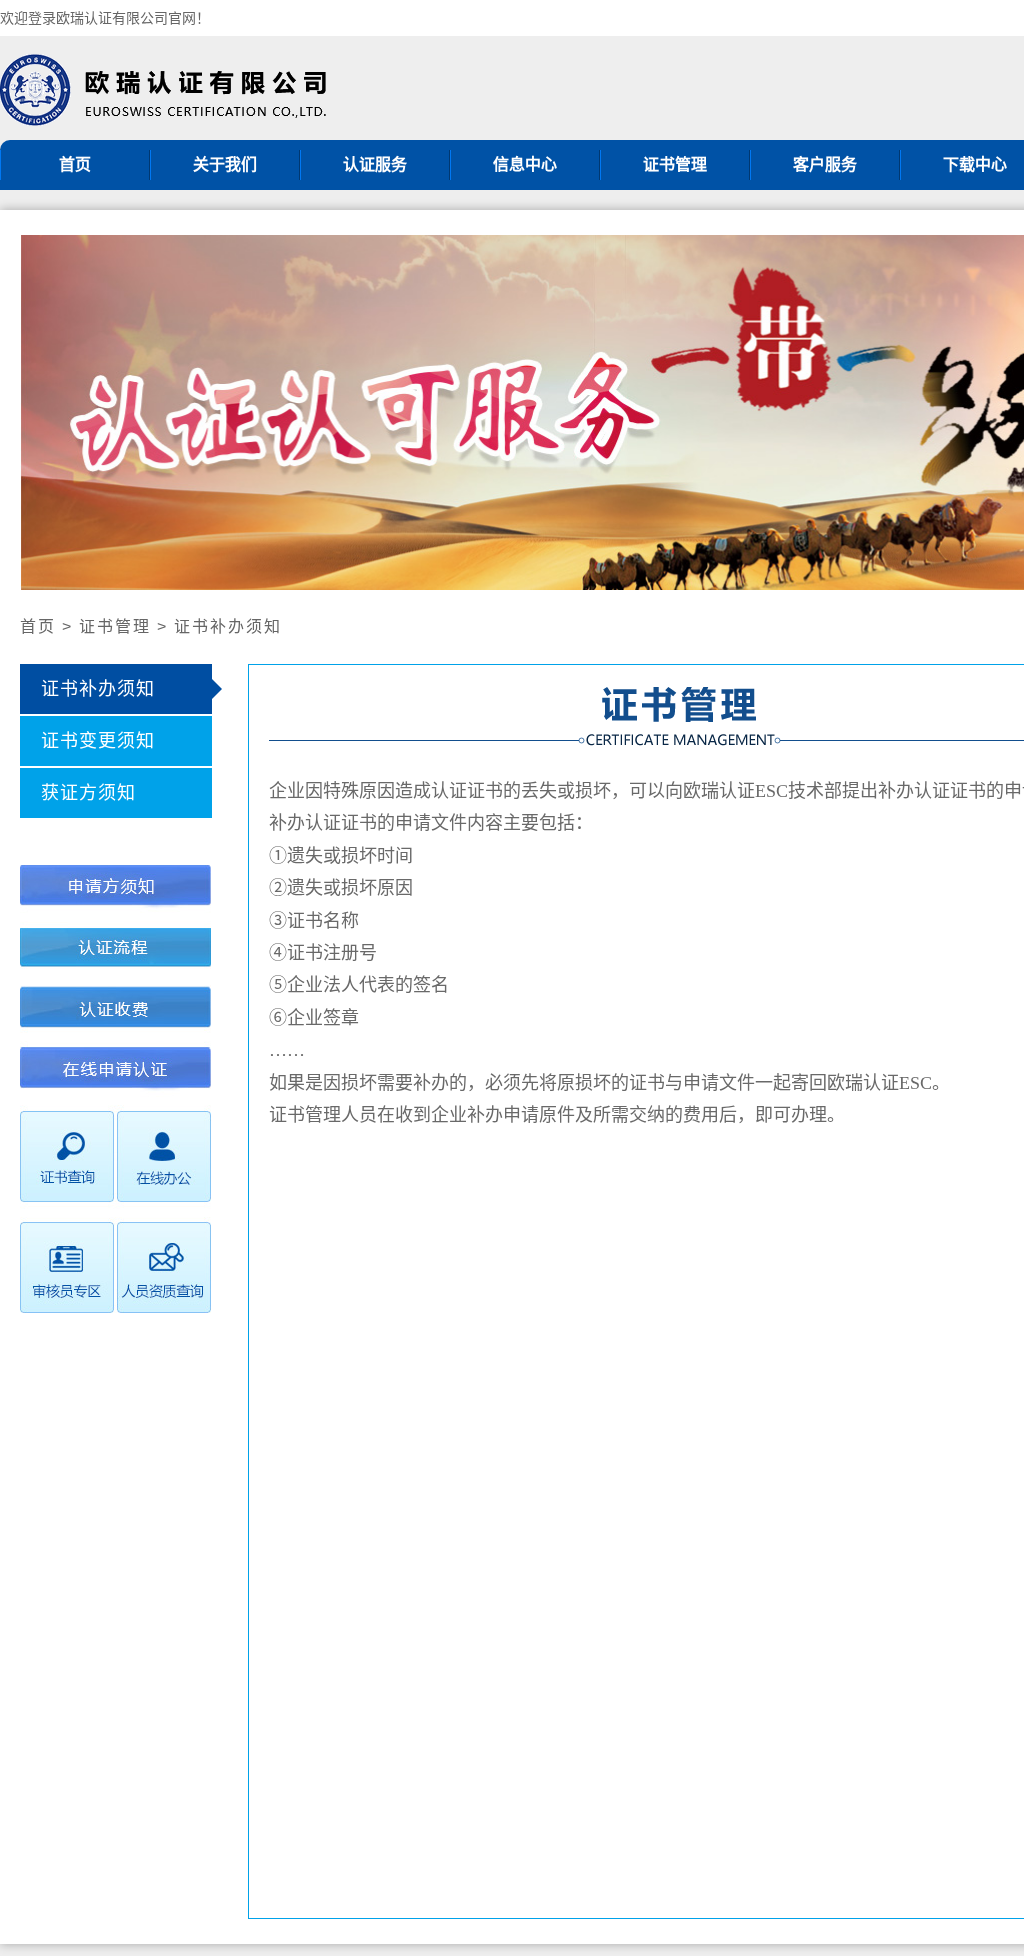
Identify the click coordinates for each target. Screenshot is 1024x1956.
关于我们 (225, 164)
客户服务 (825, 164)
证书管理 (675, 164)
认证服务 (375, 164)
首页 (75, 164)
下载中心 (975, 164)
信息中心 (525, 164)
